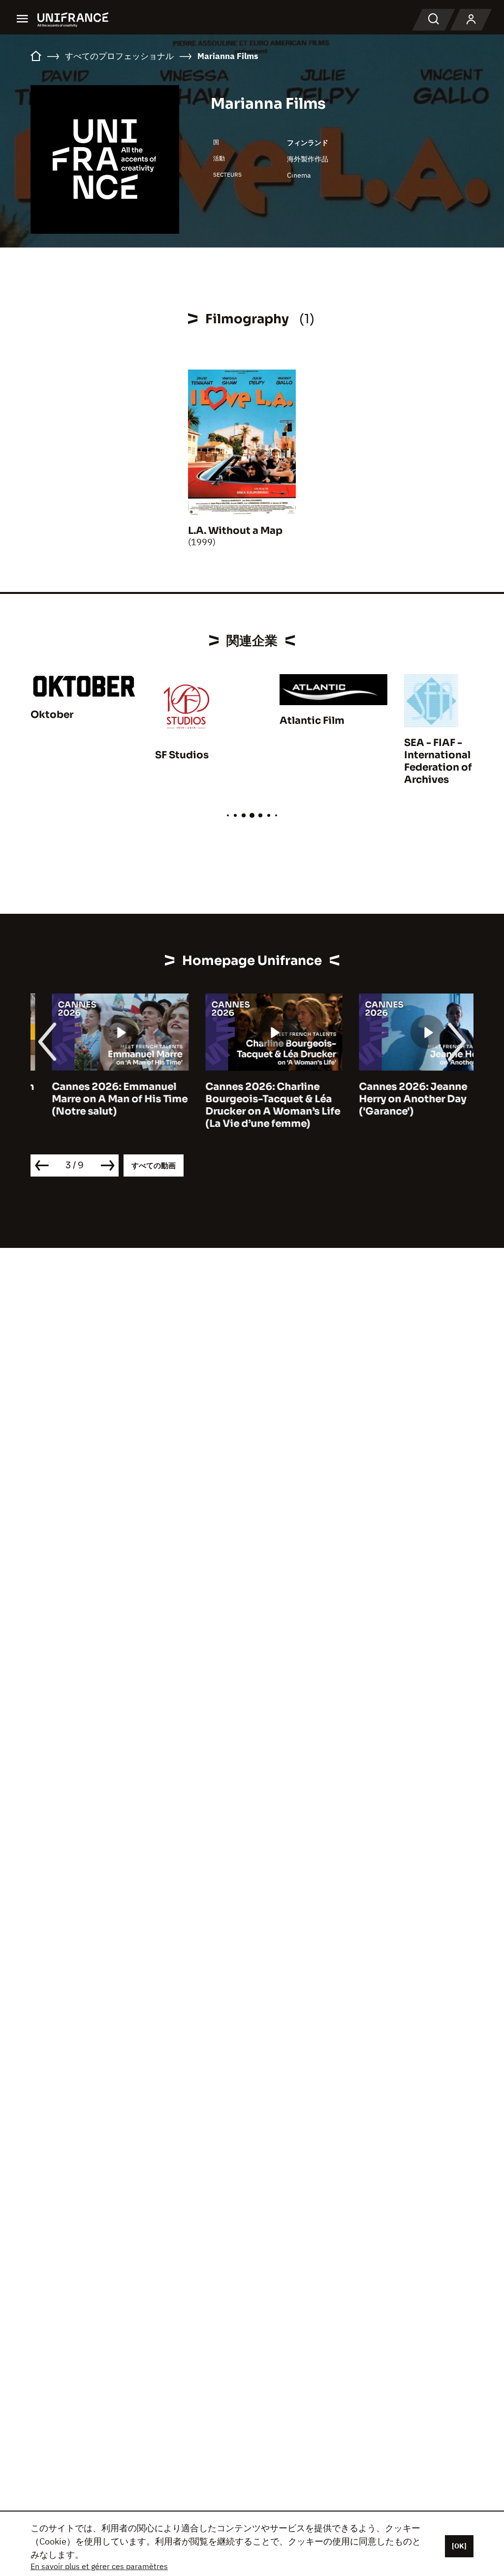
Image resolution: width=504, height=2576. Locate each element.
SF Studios (182, 755)
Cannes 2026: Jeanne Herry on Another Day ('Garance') (392, 1099)
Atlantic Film (312, 721)
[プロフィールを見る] (471, 20)
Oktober (52, 715)
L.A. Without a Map (235, 531)
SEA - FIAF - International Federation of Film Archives (450, 761)
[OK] (459, 2546)
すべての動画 (154, 1165)
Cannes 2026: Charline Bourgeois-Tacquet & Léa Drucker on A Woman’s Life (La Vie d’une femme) (252, 1105)
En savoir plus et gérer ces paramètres (99, 2566)
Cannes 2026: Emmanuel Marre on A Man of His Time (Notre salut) (98, 1099)
